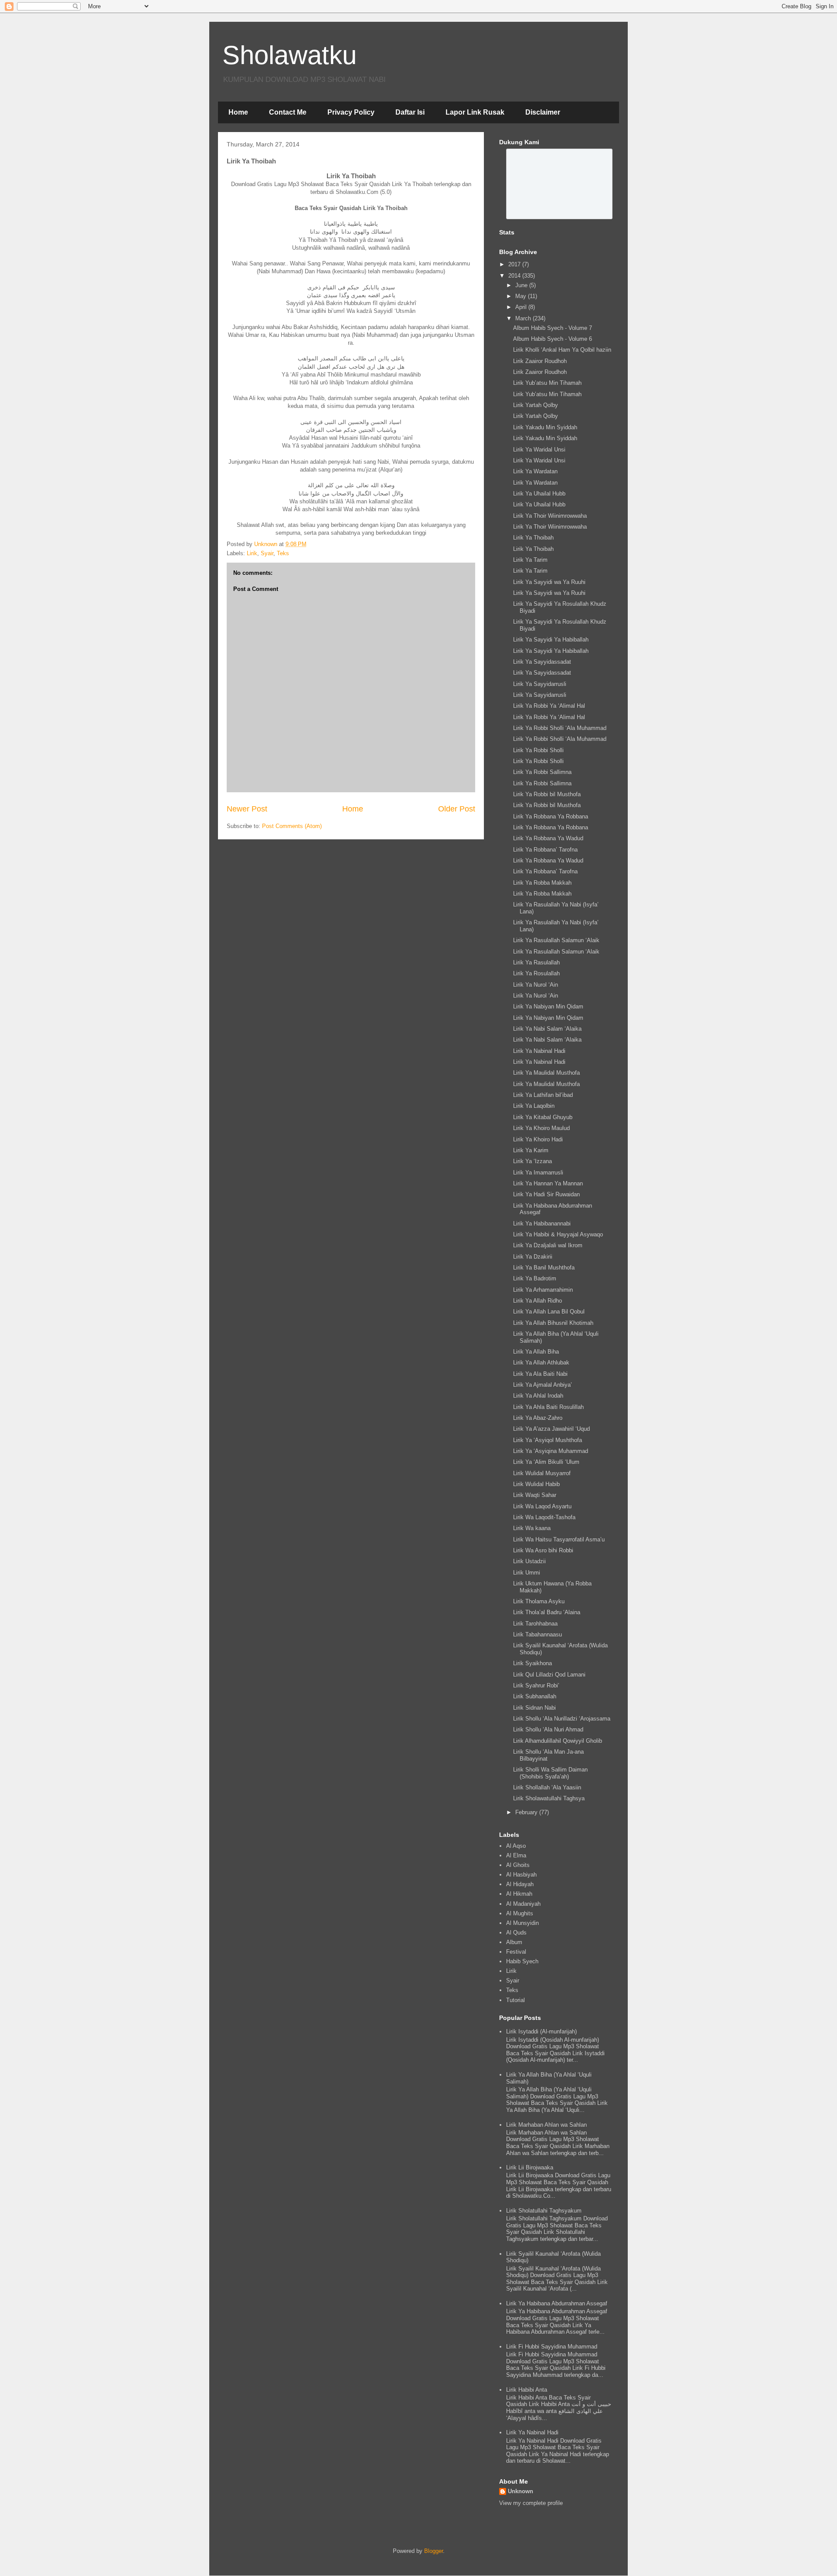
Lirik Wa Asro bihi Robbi (543, 1550)
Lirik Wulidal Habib (536, 1484)
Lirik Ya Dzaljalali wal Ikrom (548, 1245)
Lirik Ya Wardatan (535, 471)
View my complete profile (531, 2503)
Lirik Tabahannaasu (538, 1634)
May (522, 296)
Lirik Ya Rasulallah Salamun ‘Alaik (556, 940)
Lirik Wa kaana (532, 1528)
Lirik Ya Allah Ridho (538, 1301)
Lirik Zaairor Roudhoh (540, 361)
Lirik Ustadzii (529, 1561)
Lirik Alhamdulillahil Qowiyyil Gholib (558, 1741)
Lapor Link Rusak (475, 112)
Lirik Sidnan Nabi (534, 1708)
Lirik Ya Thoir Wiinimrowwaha (550, 516)
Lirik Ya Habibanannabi (542, 1224)
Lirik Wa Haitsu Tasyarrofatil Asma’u (559, 1539)
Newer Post (247, 809)
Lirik (252, 553)
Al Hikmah (519, 1894)
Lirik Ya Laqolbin (534, 1106)
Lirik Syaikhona (532, 1663)
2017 (515, 264)
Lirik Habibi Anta (527, 2390)
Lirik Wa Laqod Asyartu (542, 1506)
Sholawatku (289, 55)
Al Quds (516, 1933)
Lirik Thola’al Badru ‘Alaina (547, 1612)
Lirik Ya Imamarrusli (538, 1173)
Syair (267, 553)
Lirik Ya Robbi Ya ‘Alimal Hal (549, 706)
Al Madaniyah (523, 1904)
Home (238, 112)
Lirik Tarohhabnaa (535, 1624)
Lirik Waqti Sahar (535, 1495)
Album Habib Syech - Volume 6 (553, 339)
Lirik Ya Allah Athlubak (541, 1363)
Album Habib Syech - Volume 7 (553, 328)
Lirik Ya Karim (531, 1150)
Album (514, 1942)
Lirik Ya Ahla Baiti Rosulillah (548, 1407)
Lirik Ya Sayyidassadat (542, 662)
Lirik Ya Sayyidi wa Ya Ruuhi (549, 582)
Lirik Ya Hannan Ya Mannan (548, 1183)
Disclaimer (543, 112)
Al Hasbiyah (521, 1875)
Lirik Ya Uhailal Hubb (539, 494)
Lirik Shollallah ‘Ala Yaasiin (547, 1787)
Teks (283, 553)
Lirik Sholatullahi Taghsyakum (544, 2211)
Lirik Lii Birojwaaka (530, 2167)
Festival (516, 1952)
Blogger (434, 2551)
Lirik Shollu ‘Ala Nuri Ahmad (548, 1729)
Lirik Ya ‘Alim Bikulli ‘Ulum (546, 1462)
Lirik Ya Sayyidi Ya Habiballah (551, 640)
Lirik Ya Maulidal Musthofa (546, 1073)
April (522, 307)
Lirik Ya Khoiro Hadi (538, 1139)
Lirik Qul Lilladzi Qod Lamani (549, 1675)
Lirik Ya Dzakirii (533, 1257)
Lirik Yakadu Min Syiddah (545, 427)
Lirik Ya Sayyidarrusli (540, 684)
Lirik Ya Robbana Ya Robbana (551, 816)
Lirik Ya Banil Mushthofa (544, 1268)
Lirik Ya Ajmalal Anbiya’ (543, 1385)
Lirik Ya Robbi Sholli (538, 750)
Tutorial (515, 2000)
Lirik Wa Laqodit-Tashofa (544, 1517)
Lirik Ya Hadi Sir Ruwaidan (546, 1194)
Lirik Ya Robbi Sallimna (542, 772)
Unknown (521, 2491)
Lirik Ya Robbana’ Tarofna (545, 850)
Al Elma (516, 1855)
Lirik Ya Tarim (530, 560)
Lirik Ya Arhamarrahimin (543, 1290)
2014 (515, 276)
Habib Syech (522, 1961)
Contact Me (288, 112)
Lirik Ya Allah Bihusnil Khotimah (553, 1323)
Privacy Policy (351, 112)
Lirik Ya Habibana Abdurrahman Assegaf (557, 2303)
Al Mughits (520, 1913)
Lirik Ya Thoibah (533, 538)
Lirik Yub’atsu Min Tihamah (547, 383)
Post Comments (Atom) (292, 826)
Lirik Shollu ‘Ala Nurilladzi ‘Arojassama (562, 1719)
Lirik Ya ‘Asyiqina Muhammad (551, 1451)
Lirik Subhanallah (535, 1696)
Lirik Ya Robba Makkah (542, 883)
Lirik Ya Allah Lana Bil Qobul (549, 1312)
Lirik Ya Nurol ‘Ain (536, 985)
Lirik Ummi (527, 1573)
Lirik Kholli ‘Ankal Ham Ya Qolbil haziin (562, 350)
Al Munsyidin (522, 1923)
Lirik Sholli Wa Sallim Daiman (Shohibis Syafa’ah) (550, 1773)
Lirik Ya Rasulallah (536, 962)
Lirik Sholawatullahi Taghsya (549, 1798)
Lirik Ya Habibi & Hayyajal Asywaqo (558, 1234)
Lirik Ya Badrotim (535, 1278)
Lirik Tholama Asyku (539, 1601)
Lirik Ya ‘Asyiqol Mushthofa (548, 1440)
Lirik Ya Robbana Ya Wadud (548, 838)
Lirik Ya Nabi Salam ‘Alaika (547, 1029)
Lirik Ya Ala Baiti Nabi (540, 1374)
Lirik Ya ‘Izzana (532, 1161)
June (522, 285)
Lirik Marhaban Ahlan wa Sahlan (546, 2125)
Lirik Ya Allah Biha (536, 1352)
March (524, 318)
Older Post (457, 809)
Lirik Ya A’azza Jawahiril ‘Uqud (551, 1429)
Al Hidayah (520, 1884)
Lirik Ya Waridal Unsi (539, 450)
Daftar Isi (410, 112)
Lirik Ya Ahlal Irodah (538, 1396)
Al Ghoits (518, 1865)
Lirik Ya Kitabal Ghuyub (543, 1117)
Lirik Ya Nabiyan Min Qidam (548, 1006)
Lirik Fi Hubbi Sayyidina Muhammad (552, 2347)
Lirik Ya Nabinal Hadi (539, 1051)
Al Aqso (516, 1846)
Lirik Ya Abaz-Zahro (538, 1418)
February (527, 1812)
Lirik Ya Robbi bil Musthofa (547, 794)
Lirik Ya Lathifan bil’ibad (543, 1095)
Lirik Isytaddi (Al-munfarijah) (541, 2031)
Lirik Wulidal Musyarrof (542, 1473)
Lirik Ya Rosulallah (536, 973)
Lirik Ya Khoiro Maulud (541, 1128)
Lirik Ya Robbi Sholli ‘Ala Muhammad (560, 728)
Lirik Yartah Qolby (536, 405)
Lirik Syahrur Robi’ (536, 1685)
